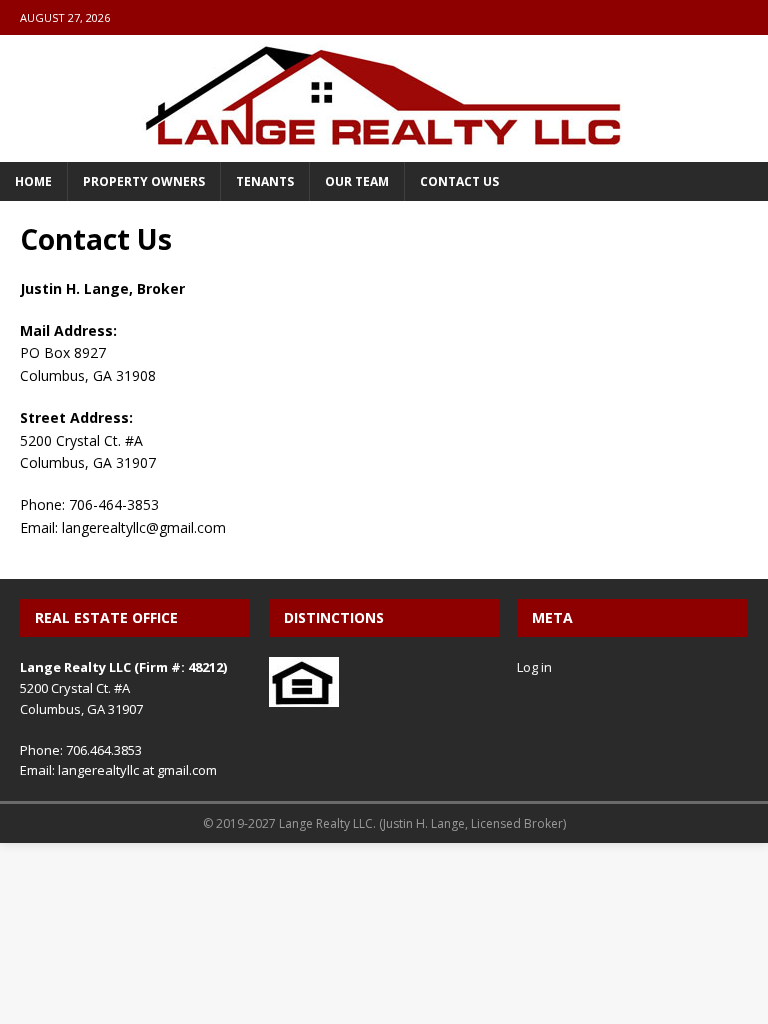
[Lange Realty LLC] (384, 150)
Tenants (265, 181)
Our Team (357, 181)
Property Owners (144, 181)
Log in (534, 667)
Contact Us (459, 181)
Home (33, 181)
